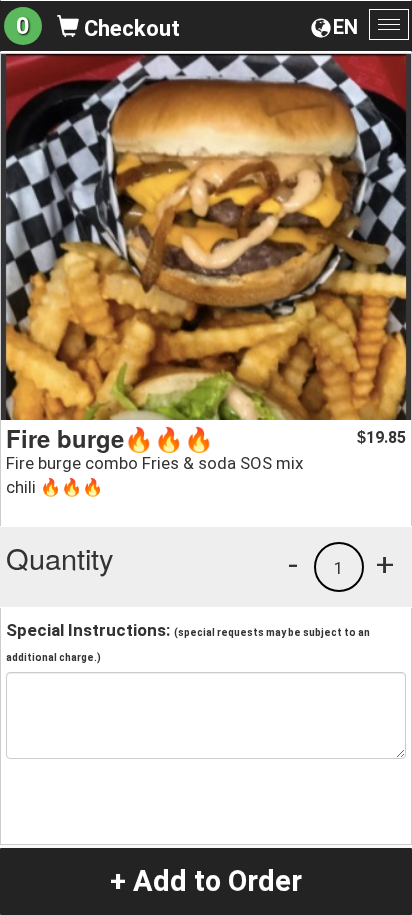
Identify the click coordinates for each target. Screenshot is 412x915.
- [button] (293, 564)
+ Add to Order (206, 881)
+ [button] (385, 564)
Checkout (129, 28)
